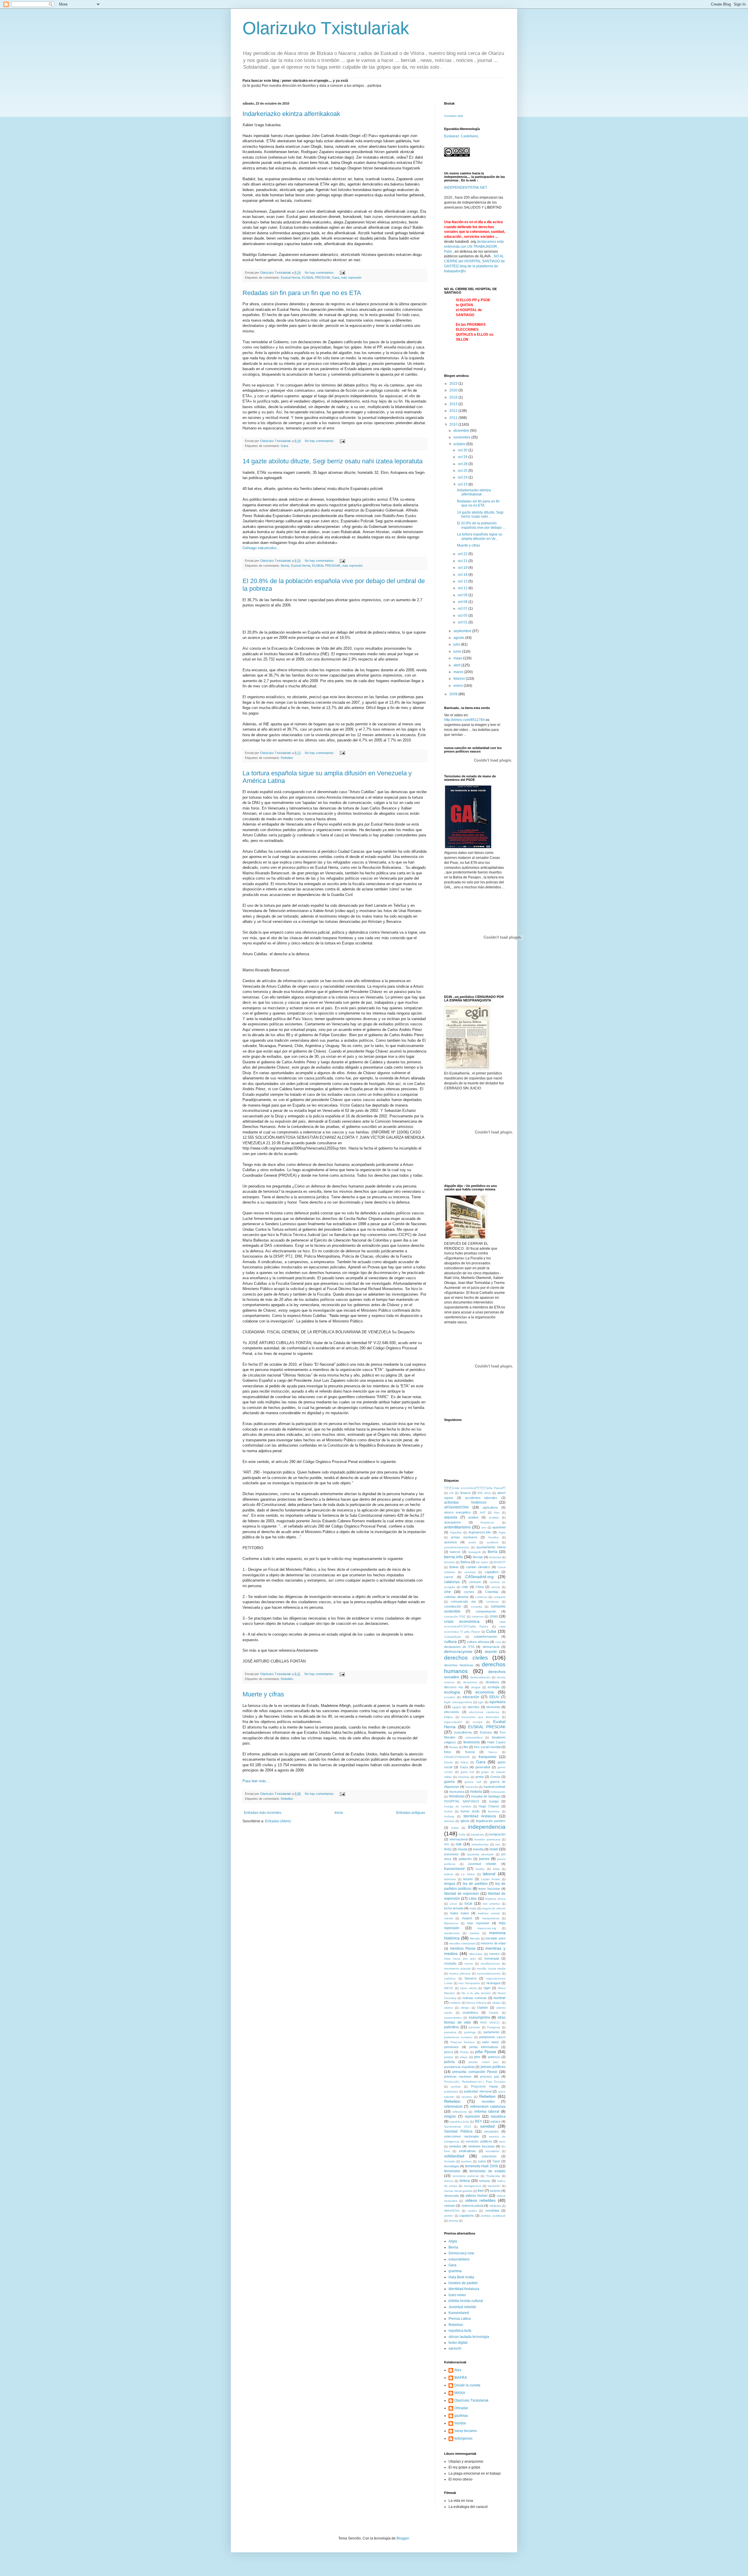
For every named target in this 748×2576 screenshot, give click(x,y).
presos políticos (493, 2067)
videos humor (477, 2196)
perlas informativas (484, 2047)
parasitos (450, 2032)
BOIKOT (500, 1562)
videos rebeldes (480, 2200)
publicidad (451, 2092)
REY (478, 2121)
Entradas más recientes (263, 1813)
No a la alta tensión (476, 1993)
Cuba (491, 1631)
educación (471, 1697)
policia (449, 2062)
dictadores (470, 1682)
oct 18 (463, 575)
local (468, 1904)
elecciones (452, 1712)
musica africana (460, 1973)
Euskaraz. (452, 136)
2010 (454, 424)
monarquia (492, 1958)
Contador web (454, 116)
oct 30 (463, 450)
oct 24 (463, 477)
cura (498, 1642)
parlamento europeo (458, 2037)
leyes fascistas (489, 1889)
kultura (449, 1874)
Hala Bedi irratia (461, 2277)
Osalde (494, 2013)
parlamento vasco (492, 2037)
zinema (453, 2221)
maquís (467, 1918)
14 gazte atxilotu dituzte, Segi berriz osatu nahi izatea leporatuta (333, 461)
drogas (476, 1687)
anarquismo (452, 1522)
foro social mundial (487, 1747)
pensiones (451, 2047)
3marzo (465, 1493)
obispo (497, 2003)
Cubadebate (453, 1637)
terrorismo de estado (488, 2171)
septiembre (463, 631)
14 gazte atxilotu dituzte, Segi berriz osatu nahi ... (480, 514)
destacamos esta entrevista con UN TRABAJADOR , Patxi (474, 247)
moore (469, 1964)
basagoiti (475, 1552)
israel (494, 1849)
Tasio (496, 2161)
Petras (464, 2052)
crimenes (478, 1616)
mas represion (478, 1923)
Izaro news (457, 2295)
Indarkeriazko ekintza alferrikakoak (291, 114)
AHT (483, 1513)
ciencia (496, 1587)
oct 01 (463, 622)
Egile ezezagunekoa (458, 1702)
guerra (449, 1782)
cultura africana (478, 1642)
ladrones (450, 1879)
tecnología (451, 2166)
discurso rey (454, 1687)
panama (474, 2027)
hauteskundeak (495, 1787)
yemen (449, 2216)
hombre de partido (463, 2283)
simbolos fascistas (481, 2146)
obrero (449, 2008)
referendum (453, 2107)
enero (459, 686)
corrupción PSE (455, 1616)
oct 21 (463, 561)
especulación (453, 1722)
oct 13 (463, 581)
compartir (499, 1597)
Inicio (339, 1813)
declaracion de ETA (459, 1647)
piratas (449, 2057)
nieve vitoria (468, 1988)
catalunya (452, 1582)
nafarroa (450, 1978)
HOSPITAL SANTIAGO (462, 1801)
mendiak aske (495, 1938)
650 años (484, 1493)
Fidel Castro (496, 1742)
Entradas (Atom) (278, 1821)
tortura (465, 2181)
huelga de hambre (458, 1806)
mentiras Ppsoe (463, 1949)
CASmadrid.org (479, 1577)
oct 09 (463, 595)
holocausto (498, 1792)
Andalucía (487, 1522)
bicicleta (450, 1562)
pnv (477, 2057)
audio (472, 1542)
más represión (351, 278)
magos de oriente (494, 1908)
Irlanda (462, 1849)
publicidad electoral (478, 2091)
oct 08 (463, 602)
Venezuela (451, 2196)
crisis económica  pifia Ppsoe (475, 1488)
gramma (455, 2271)
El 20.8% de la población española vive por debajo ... (481, 525)
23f (451, 1493)
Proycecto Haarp (484, 2086)
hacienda (472, 1787)
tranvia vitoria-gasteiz (458, 2191)
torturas (485, 2181)
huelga (494, 1801)
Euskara (486, 1732)
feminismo (472, 1742)
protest (456, 2087)
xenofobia (492, 2211)
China (479, 1587)
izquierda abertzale (480, 1854)
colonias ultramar (456, 1597)
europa (478, 1722)
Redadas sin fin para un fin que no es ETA (302, 293)
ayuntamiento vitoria (491, 1547)
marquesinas (491, 1918)
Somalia (450, 2161)
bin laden (482, 1562)
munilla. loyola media (491, 1969)
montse (460, 2423)
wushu (472, 2211)
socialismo (492, 2151)
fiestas (453, 1747)
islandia (478, 1849)
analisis (473, 1517)
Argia (502, 1532)
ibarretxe (494, 1811)
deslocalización (480, 1677)
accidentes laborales (481, 1498)
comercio (481, 1597)
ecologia (494, 1687)
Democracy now (461, 2253)
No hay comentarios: (320, 273)
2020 (454, 390)
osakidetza (470, 2012)
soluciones (489, 2156)
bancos (455, 1552)
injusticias (477, 1834)
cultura (450, 1641)
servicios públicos (479, 2141)
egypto (457, 1707)
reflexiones (460, 2112)
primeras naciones (458, 2076)
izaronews (451, 1854)
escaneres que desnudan (480, 1717)
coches (469, 1592)
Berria (285, 566)
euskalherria (463, 1732)
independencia (487, 1827)
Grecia (495, 1777)
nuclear (499, 1998)
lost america (491, 1904)
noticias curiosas (475, 1998)
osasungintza (479, 2017)
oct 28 (463, 464)
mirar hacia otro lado (460, 1959)
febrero (460, 679)
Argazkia (456, 1532)
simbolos (455, 2146)
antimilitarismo (457, 1527)
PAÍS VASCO (490, 2023)
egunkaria (497, 1702)
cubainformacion (485, 1637)
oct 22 (463, 554)
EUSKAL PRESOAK (316, 278)
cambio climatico (478, 1567)
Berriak (478, 1557)
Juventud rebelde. (482, 1864)
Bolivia (454, 1567)
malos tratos (459, 1913)
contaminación (486, 1611)
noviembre (462, 437)
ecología (452, 1692)
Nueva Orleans (476, 2003)
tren (481, 2191)
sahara (495, 2121)
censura (475, 1582)
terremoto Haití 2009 (482, 2166)
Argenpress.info (480, 1532)
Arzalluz (494, 1537)
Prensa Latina (460, 2319)
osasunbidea (453, 2018)
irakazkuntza (480, 1844)
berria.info (453, 1557)
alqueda (451, 1517)
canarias (470, 1572)
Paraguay (494, 2027)
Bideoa (465, 1562)
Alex (458, 2370)
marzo (459, 672)
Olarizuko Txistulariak (326, 28)
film (466, 1747)
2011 (454, 418)
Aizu (497, 1513)
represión (472, 2116)
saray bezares (466, 2431)
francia (470, 1752)
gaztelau (461, 2416)
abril (457, 665)
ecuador (450, 1697)
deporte (491, 1652)
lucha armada (454, 1908)
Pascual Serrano (463, 2042)
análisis (494, 1517)
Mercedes (476, 1954)
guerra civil (473, 1782)
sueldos (466, 2161)
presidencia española (459, 2067)
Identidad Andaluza (480, 1816)
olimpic (465, 2008)
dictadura (492, 1682)
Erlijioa (449, 1717)
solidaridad (454, 2156)
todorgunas (463, 2438)
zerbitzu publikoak (493, 2216)
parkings (470, 2032)
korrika (480, 1869)
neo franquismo (469, 1983)
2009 (454, 694)
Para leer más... (256, 1781)
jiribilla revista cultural (466, 2301)
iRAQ (448, 1849)
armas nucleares (464, 1537)
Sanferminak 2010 (458, 2127)
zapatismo (467, 2216)
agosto (459, 638)
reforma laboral (487, 2112)
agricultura (490, 1507)
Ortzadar (461, 2408)
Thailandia (493, 2176)
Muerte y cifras (263, 1694)
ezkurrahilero (474, 1737)
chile (465, 1587)
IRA (447, 1844)
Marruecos (451, 1923)
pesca (449, 2052)
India (462, 1834)
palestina (451, 2027)
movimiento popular (457, 1969)
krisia (496, 1869)
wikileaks (495, 2206)
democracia (491, 1647)
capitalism (492, 1572)
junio (458, 651)
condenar (492, 1602)
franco (493, 1752)
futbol (464, 1762)
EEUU (494, 1697)
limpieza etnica (495, 1899)
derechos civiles (466, 1658)
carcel (449, 1577)
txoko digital (458, 2343)
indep (455, 1828)
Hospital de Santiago (486, 1796)
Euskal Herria (290, 278)
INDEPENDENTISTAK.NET (466, 188)
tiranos (449, 2181)
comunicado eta (463, 1601)
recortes (488, 2102)
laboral (489, 1874)
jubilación (465, 1859)
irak (459, 1844)
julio (457, 644)
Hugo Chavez (489, 1806)
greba (479, 1777)
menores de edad (493, 1943)
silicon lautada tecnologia (469, 2337)
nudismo (455, 2003)
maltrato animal (489, 1913)
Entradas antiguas (411, 1813)
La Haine (468, 1874)
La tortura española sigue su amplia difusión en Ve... (480, 536)
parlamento (491, 2032)
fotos (448, 1752)
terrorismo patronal (466, 2176)
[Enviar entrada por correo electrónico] (342, 273)
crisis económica (462, 1621)
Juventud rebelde (462, 2307)
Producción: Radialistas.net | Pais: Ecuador (475, 2082)
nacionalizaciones (489, 1973)
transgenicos (473, 2186)
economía (485, 1692)
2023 (454, 384)
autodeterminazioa (457, 1547)
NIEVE (449, 1988)
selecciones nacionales (462, 2136)
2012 (454, 411)
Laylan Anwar (491, 1879)
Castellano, (470, 136)
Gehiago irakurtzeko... (261, 548)
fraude (449, 1762)
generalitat (483, 1767)
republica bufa (459, 2122)
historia (476, 1792)
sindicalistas (467, 2151)
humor (448, 1811)
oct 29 (463, 457)
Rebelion (287, 758)
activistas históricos (465, 1502)
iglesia (465, 1821)
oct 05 (463, 616)
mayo (458, 658)
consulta (476, 1607)
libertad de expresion (462, 1894)
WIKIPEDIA (452, 2211)
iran (498, 1844)
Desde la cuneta (467, 2385)
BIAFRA (461, 2378)
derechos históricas (459, 1665)
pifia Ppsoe (486, 2052)
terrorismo (452, 2171)
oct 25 (463, 471)
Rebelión (287, 1679)
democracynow (458, 1651)
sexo (502, 2141)
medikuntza (452, 1933)
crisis (494, 1616)
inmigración (497, 1834)
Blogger (403, 2538)
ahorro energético (457, 1512)
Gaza (464, 1767)
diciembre (462, 431)
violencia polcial (472, 2206)
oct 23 (463, 484)
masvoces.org (487, 1928)
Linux (453, 1904)
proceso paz (490, 2076)
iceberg (449, 1816)
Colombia (492, 1592)
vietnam (450, 2206)
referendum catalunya (488, 2107)
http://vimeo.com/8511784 (464, 720)
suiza (482, 2161)
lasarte (468, 1879)
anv (484, 1527)
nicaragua (493, 1983)
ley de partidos (475, 1884)
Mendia (475, 1938)
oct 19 (463, 568)
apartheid (499, 1527)
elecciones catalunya (484, 1712)
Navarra (470, 1978)
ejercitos (473, 1707)
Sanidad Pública (458, 2131)
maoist (449, 1918)
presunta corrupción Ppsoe (475, 2072)
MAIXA (460, 2393)
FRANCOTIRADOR (457, 1757)
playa (464, 2057)
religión (450, 2116)
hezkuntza (457, 1792)
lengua (450, 1884)
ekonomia (493, 1707)
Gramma (464, 1777)
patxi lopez (491, 2042)
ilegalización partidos (491, 1821)
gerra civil (467, 1772)
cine (447, 1592)
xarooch (455, 2348)
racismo (467, 2097)
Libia (473, 1899)
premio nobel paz (483, 2062)
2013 (454, 404)
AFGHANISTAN (456, 1507)
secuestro (491, 2131)
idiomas (449, 1821)
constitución (453, 1606)
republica (498, 2116)
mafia (473, 1908)
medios (474, 1933)
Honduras (457, 1796)
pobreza (494, 2057)
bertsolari (495, 1557)
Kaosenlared (454, 1869)
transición (494, 2186)
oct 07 (463, 609)
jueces (484, 1859)
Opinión (483, 2008)
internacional (459, 1839)
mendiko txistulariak (462, 1943)
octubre (460, 444)
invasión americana (488, 1839)
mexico (495, 1954)
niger (487, 1988)
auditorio (493, 1542)
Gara (336, 278)
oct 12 (463, 588)
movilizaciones (490, 1964)
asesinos (451, 1542)
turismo (495, 2191)
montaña (450, 1963)
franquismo (488, 1757)
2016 (454, 397)
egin (481, 1702)
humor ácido (470, 1811)
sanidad (487, 2126)
